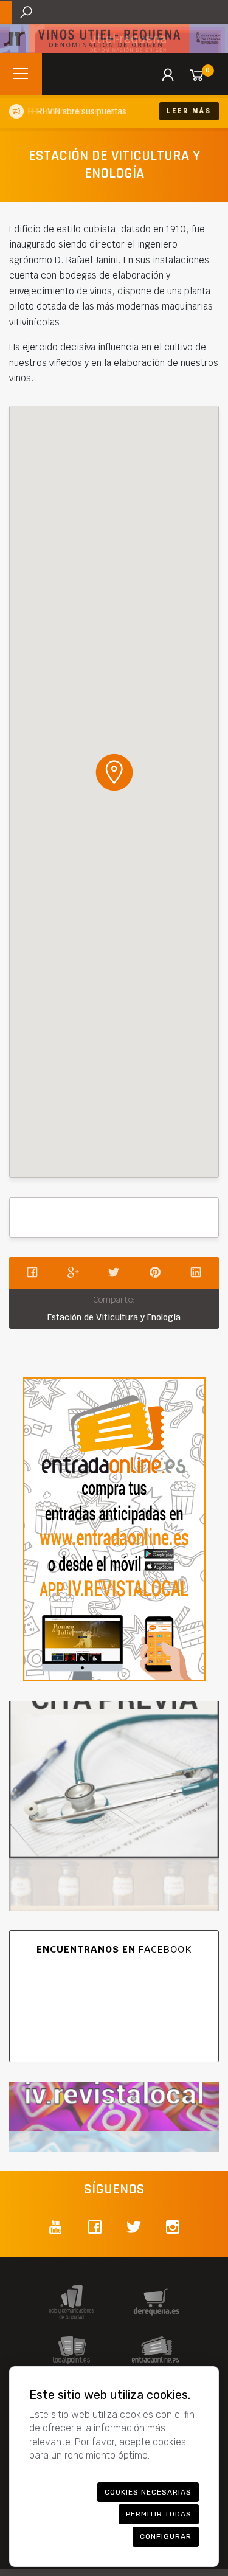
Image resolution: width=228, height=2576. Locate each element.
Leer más (189, 111)
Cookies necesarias (148, 2492)
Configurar (166, 2536)
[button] (114, 772)
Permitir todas (159, 2514)
